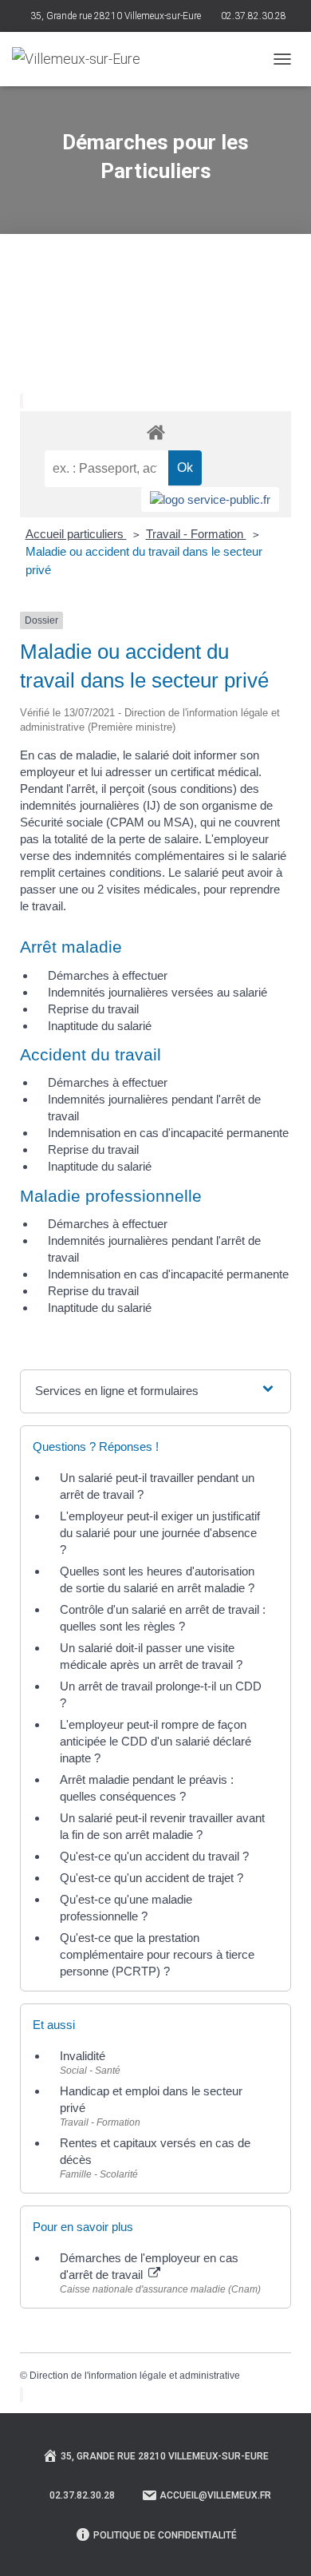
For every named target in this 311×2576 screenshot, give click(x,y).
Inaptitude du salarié (100, 1026)
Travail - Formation (196, 534)
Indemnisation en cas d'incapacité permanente (168, 1133)
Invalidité (83, 2056)
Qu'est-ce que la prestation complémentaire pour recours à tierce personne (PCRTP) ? (157, 1954)
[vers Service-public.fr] (210, 499)
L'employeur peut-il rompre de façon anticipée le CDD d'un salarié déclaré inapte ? (155, 1741)
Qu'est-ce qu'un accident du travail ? (154, 1856)
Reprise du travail (93, 1009)
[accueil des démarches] (155, 432)
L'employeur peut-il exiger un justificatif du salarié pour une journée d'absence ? (160, 1533)
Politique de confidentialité (165, 2535)
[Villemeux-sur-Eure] (82, 59)
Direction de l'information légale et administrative (135, 2376)
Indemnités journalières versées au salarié (157, 992)
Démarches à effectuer (108, 975)
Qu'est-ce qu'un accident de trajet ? (152, 1878)
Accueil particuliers (76, 534)
